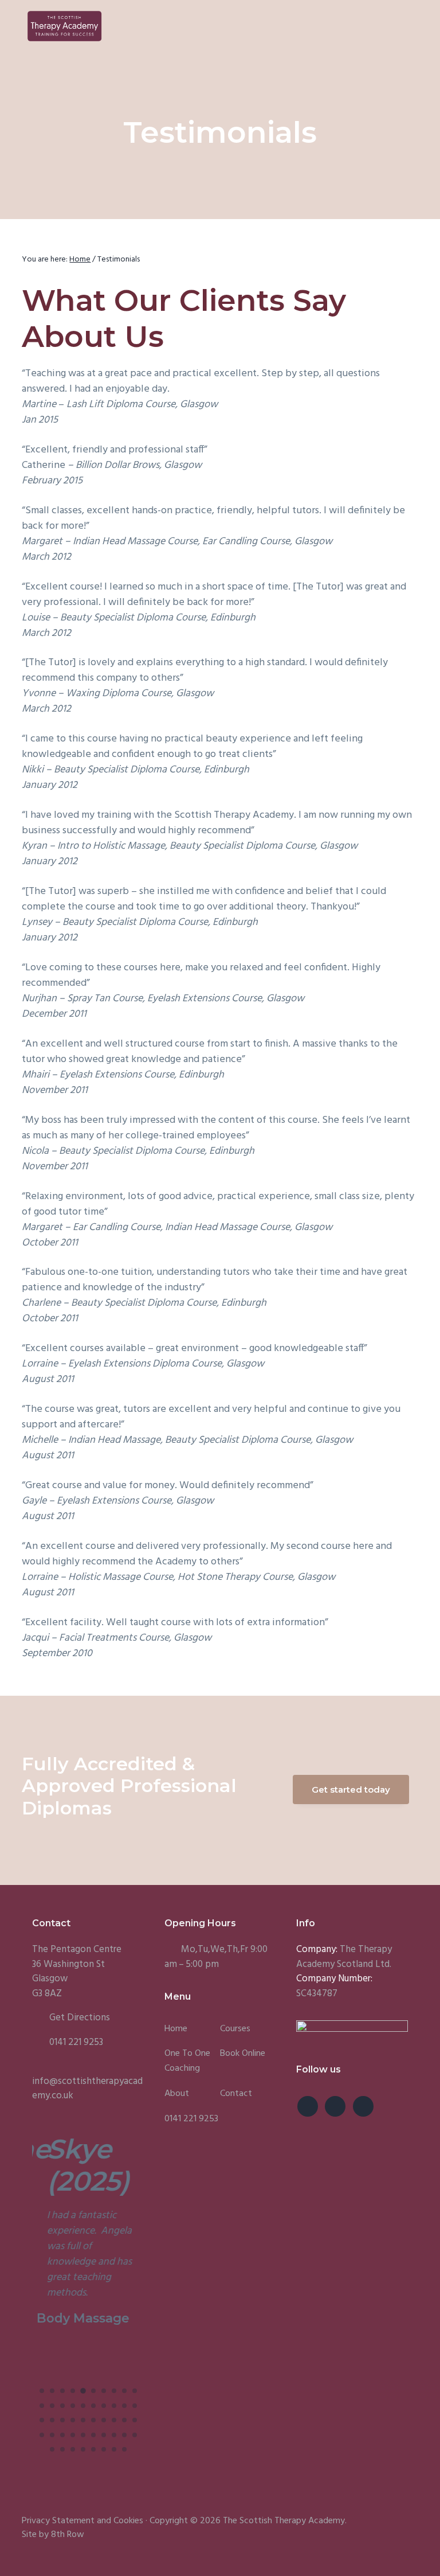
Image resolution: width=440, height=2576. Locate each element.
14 (73, 2406)
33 (62, 2435)
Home (176, 2029)
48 (124, 2449)
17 (104, 2406)
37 (104, 2435)
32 (52, 2435)
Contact (236, 2094)
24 (73, 2420)
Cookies (128, 2521)
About (177, 2094)
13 (62, 2406)
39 (124, 2435)
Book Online (243, 2054)
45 (93, 2449)
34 (73, 2435)
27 (104, 2420)
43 (73, 2449)
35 (83, 2435)
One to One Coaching (187, 2061)
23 (62, 2420)
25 (83, 2420)
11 (42, 2406)
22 (52, 2420)
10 (135, 2391)
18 (114, 2406)
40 (135, 2435)
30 (135, 2420)
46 (104, 2449)
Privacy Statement (58, 2521)
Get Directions (80, 2018)
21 (42, 2420)
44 (83, 2449)
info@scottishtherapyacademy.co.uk (87, 2089)
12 (52, 2406)
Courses (235, 2029)
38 (114, 2435)
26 (93, 2420)
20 (135, 2406)
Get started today (351, 1789)
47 (114, 2449)
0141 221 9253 (76, 2042)
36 (93, 2435)
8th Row (68, 2535)
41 (52, 2449)
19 (124, 2406)
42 (62, 2449)
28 (114, 2420)
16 (93, 2406)
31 (42, 2435)
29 (124, 2420)
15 (83, 2406)
